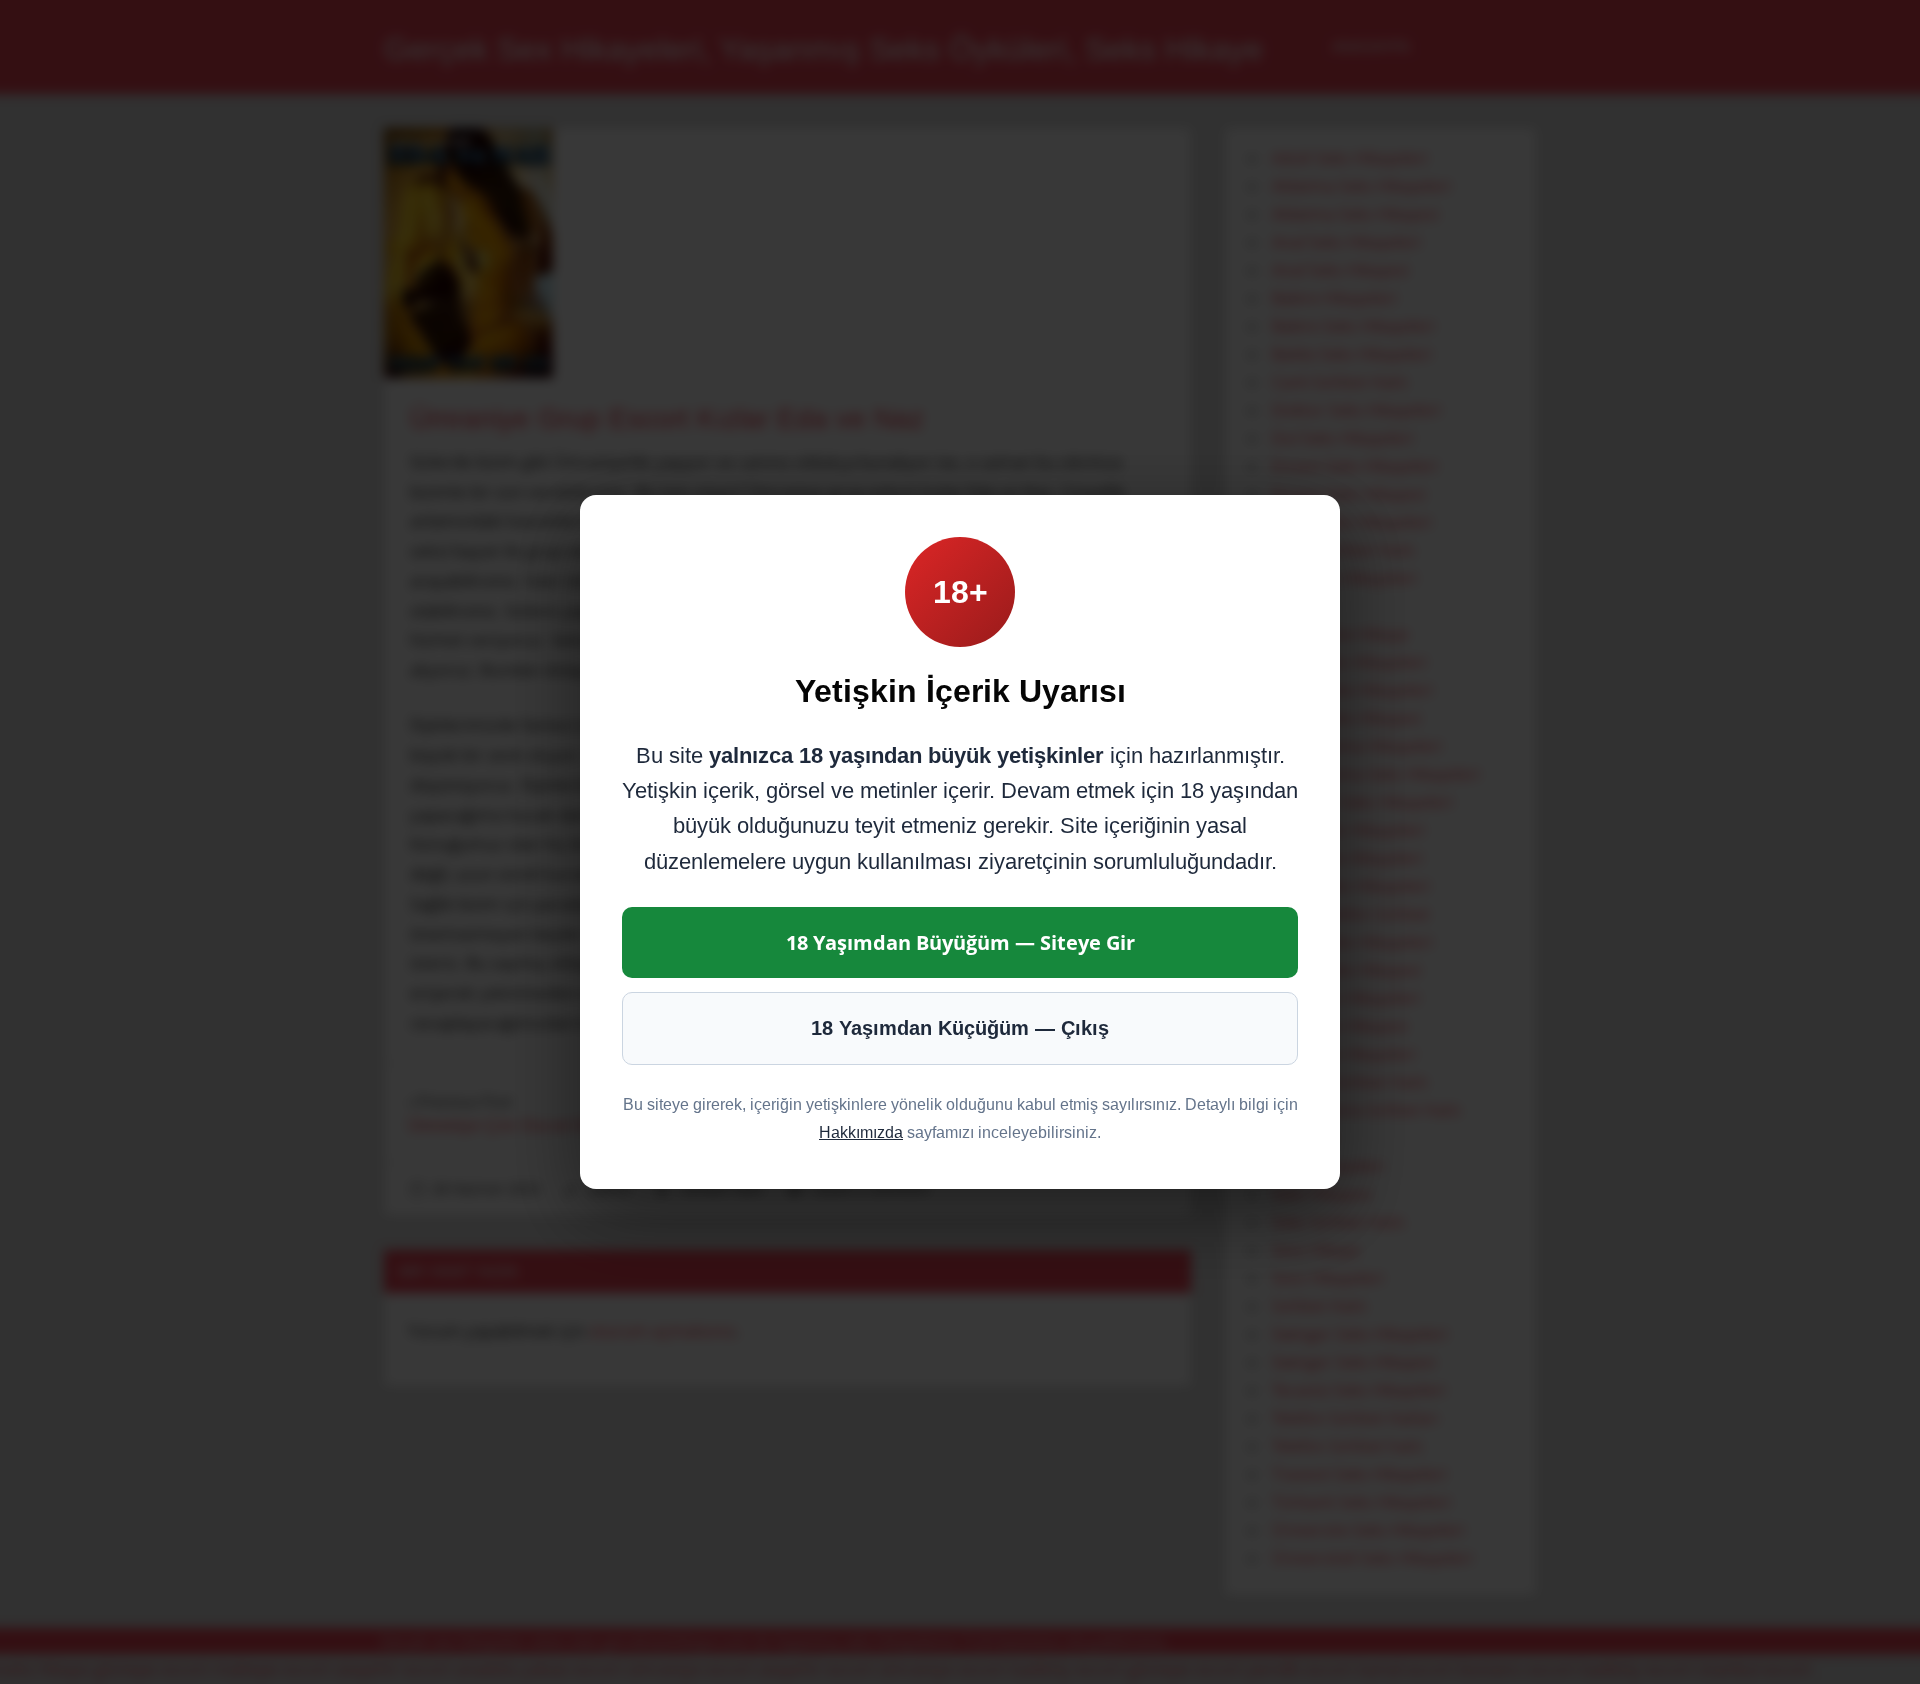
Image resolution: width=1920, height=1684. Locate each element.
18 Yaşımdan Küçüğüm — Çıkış (960, 1028)
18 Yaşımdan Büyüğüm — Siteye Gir (960, 942)
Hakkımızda (861, 1132)
